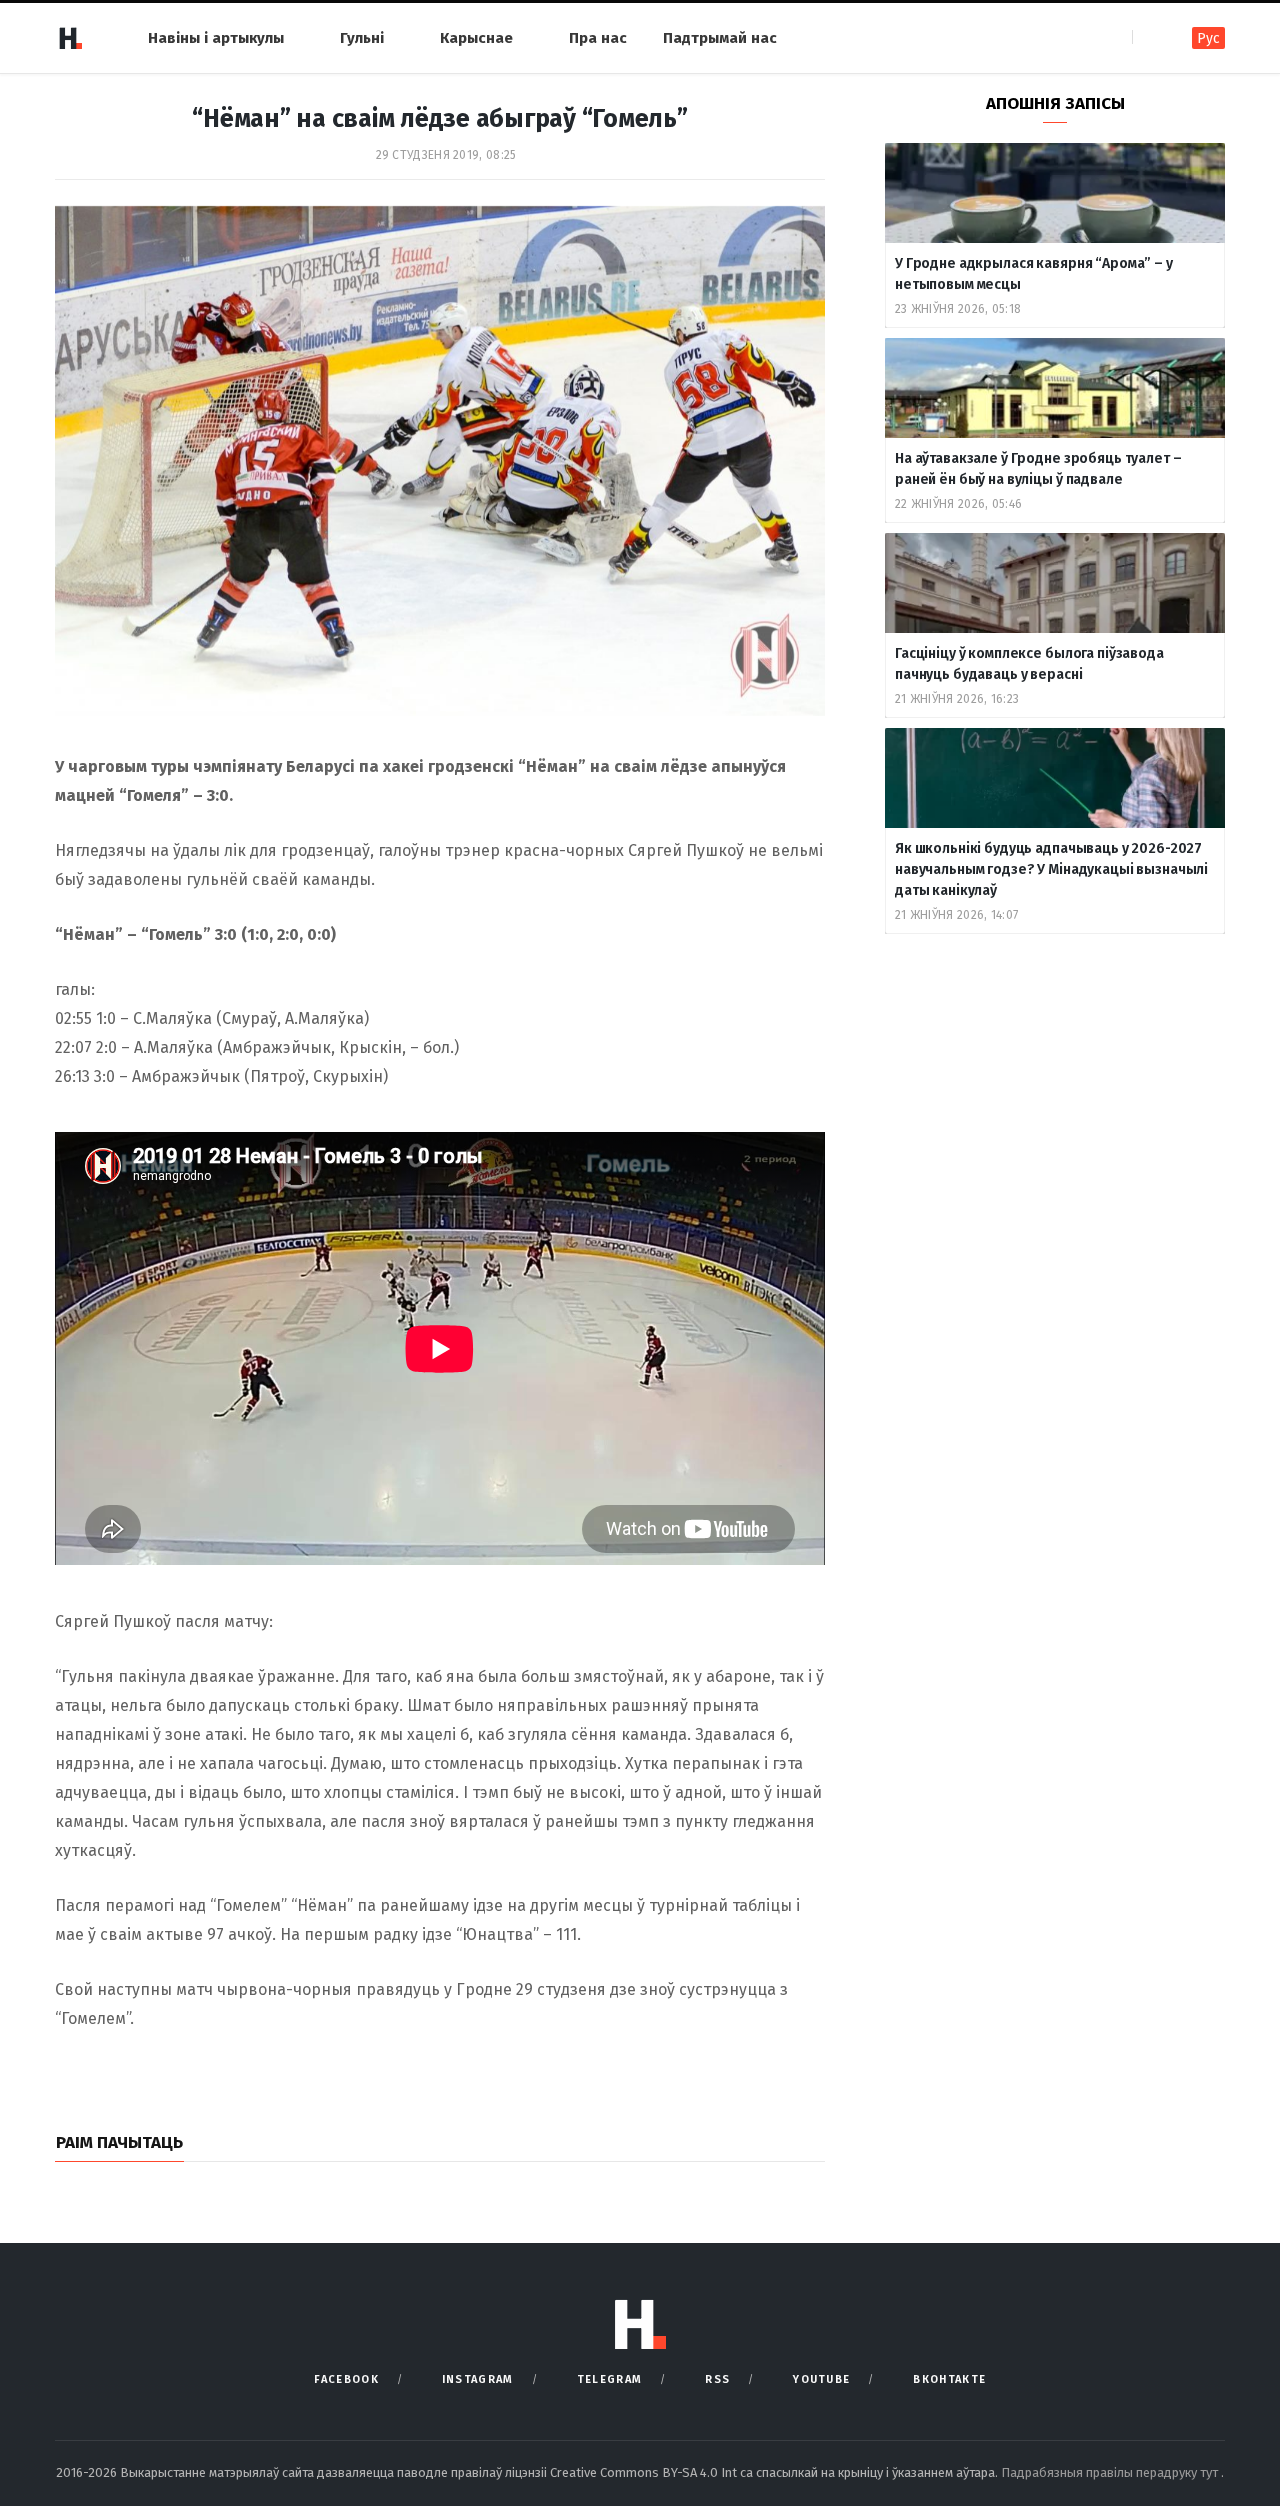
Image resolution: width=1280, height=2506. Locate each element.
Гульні (362, 38)
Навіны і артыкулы (216, 38)
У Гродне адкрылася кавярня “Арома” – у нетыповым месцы (1034, 274)
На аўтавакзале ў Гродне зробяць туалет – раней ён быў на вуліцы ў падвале (1038, 469)
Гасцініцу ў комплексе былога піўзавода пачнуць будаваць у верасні (1029, 664)
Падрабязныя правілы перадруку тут (1111, 2472)
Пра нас (598, 38)
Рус (1208, 38)
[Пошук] (1149, 37)
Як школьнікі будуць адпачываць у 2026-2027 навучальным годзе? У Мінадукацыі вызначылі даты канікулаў (1051, 869)
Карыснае (476, 38)
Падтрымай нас (720, 38)
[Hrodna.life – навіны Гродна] (70, 38)
